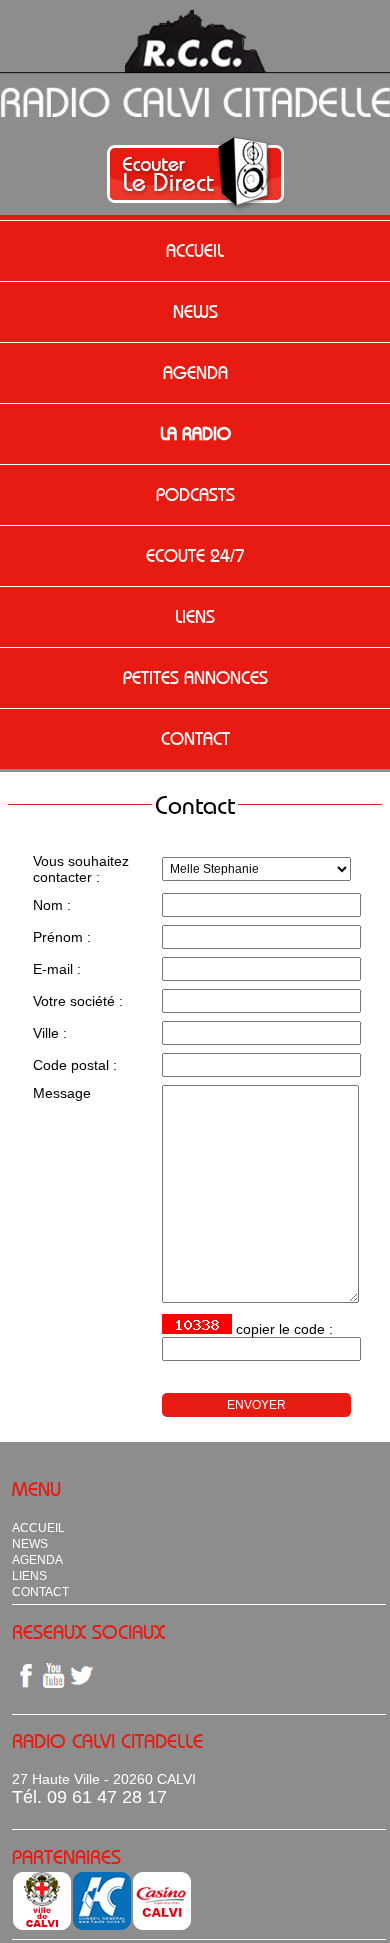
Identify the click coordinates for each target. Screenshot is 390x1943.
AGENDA (195, 373)
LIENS (195, 617)
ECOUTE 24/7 (195, 556)
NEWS (195, 312)
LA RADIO (195, 434)
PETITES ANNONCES (195, 678)
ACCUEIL (195, 251)
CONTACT (195, 739)
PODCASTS (195, 495)
